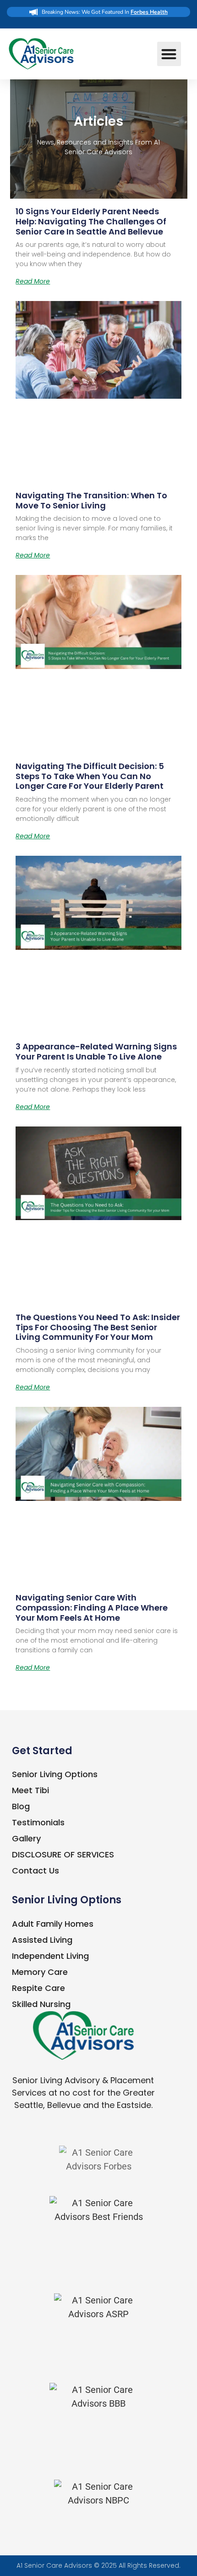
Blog (21, 1806)
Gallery (26, 1838)
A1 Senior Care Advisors (54, 2565)
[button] (169, 54)
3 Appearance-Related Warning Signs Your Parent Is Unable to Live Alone (96, 1051)
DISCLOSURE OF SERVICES (63, 1854)
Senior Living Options (55, 1774)
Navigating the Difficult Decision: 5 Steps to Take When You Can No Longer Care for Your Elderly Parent (90, 776)
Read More (33, 281)
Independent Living (50, 1956)
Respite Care (38, 1988)
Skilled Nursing (41, 2004)
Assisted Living (42, 1940)
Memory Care (40, 1972)
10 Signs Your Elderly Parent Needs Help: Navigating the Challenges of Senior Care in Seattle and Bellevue (91, 221)
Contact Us (36, 1871)
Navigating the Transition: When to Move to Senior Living (91, 500)
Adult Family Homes (53, 1924)
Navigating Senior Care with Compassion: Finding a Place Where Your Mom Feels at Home (92, 1607)
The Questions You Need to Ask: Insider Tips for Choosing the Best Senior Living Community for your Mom (98, 1327)
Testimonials (38, 1822)
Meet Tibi (30, 1790)
